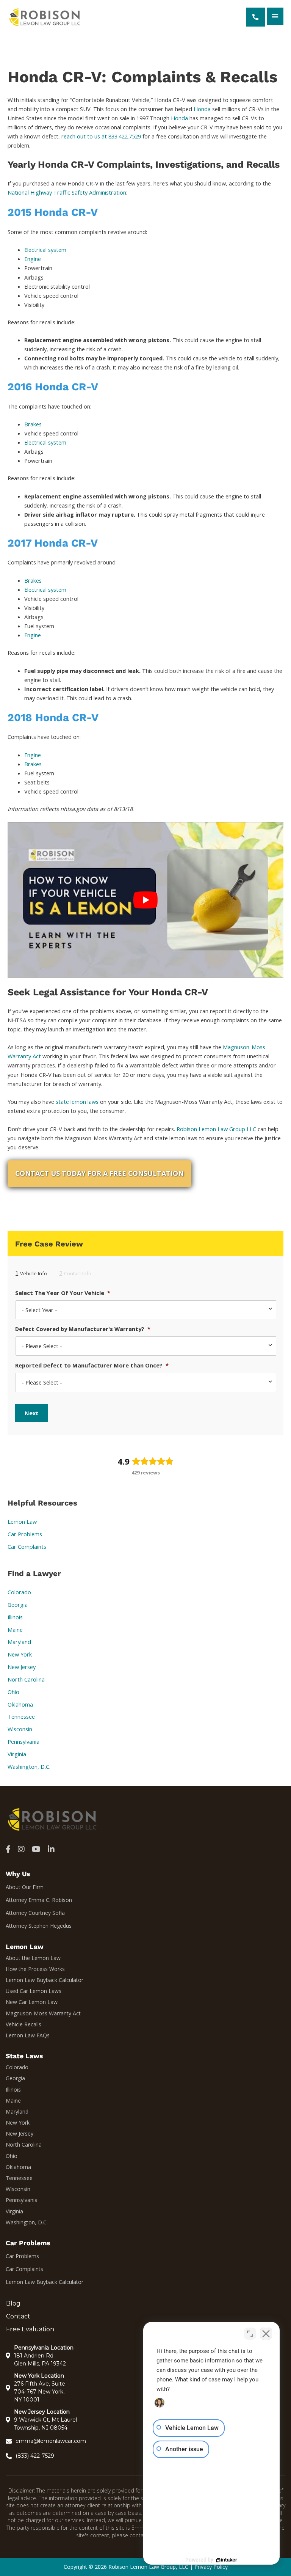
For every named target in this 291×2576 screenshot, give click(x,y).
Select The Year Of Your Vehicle (63, 1293)
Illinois (15, 1617)
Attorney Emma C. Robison (39, 1900)
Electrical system (45, 250)
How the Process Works (35, 1969)
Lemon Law (22, 1521)
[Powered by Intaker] (227, 2560)
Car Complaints (27, 1547)
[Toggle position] (250, 2334)
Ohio (13, 1692)
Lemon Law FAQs (28, 2035)
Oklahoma (20, 1704)
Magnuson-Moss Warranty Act (43, 2013)
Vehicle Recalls (23, 2024)
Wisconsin (20, 1729)
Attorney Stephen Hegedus (39, 1926)
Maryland (19, 1642)
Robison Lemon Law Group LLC (216, 1129)
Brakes (33, 424)
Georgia (18, 1605)
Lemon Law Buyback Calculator (45, 1980)
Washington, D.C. (29, 1767)
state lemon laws (77, 1102)
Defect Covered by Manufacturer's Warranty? (83, 1329)
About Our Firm (25, 1887)
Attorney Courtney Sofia (35, 1913)
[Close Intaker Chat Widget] (266, 2334)
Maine (15, 1630)
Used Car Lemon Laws (34, 1991)
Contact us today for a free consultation (99, 1173)
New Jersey (22, 1667)
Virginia (17, 1754)
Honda (202, 109)
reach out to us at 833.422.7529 (101, 136)
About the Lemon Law (33, 1958)
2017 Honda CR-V (53, 543)
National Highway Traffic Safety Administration (67, 192)
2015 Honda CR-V (53, 212)
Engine (33, 259)
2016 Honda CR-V (53, 387)
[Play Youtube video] (145, 900)
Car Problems (25, 1534)
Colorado (19, 1592)
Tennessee (21, 1716)
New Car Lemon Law (32, 2002)
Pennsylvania (23, 1741)
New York (20, 1654)
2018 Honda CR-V (53, 717)
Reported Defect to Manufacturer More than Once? (92, 1365)
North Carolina (26, 1679)
